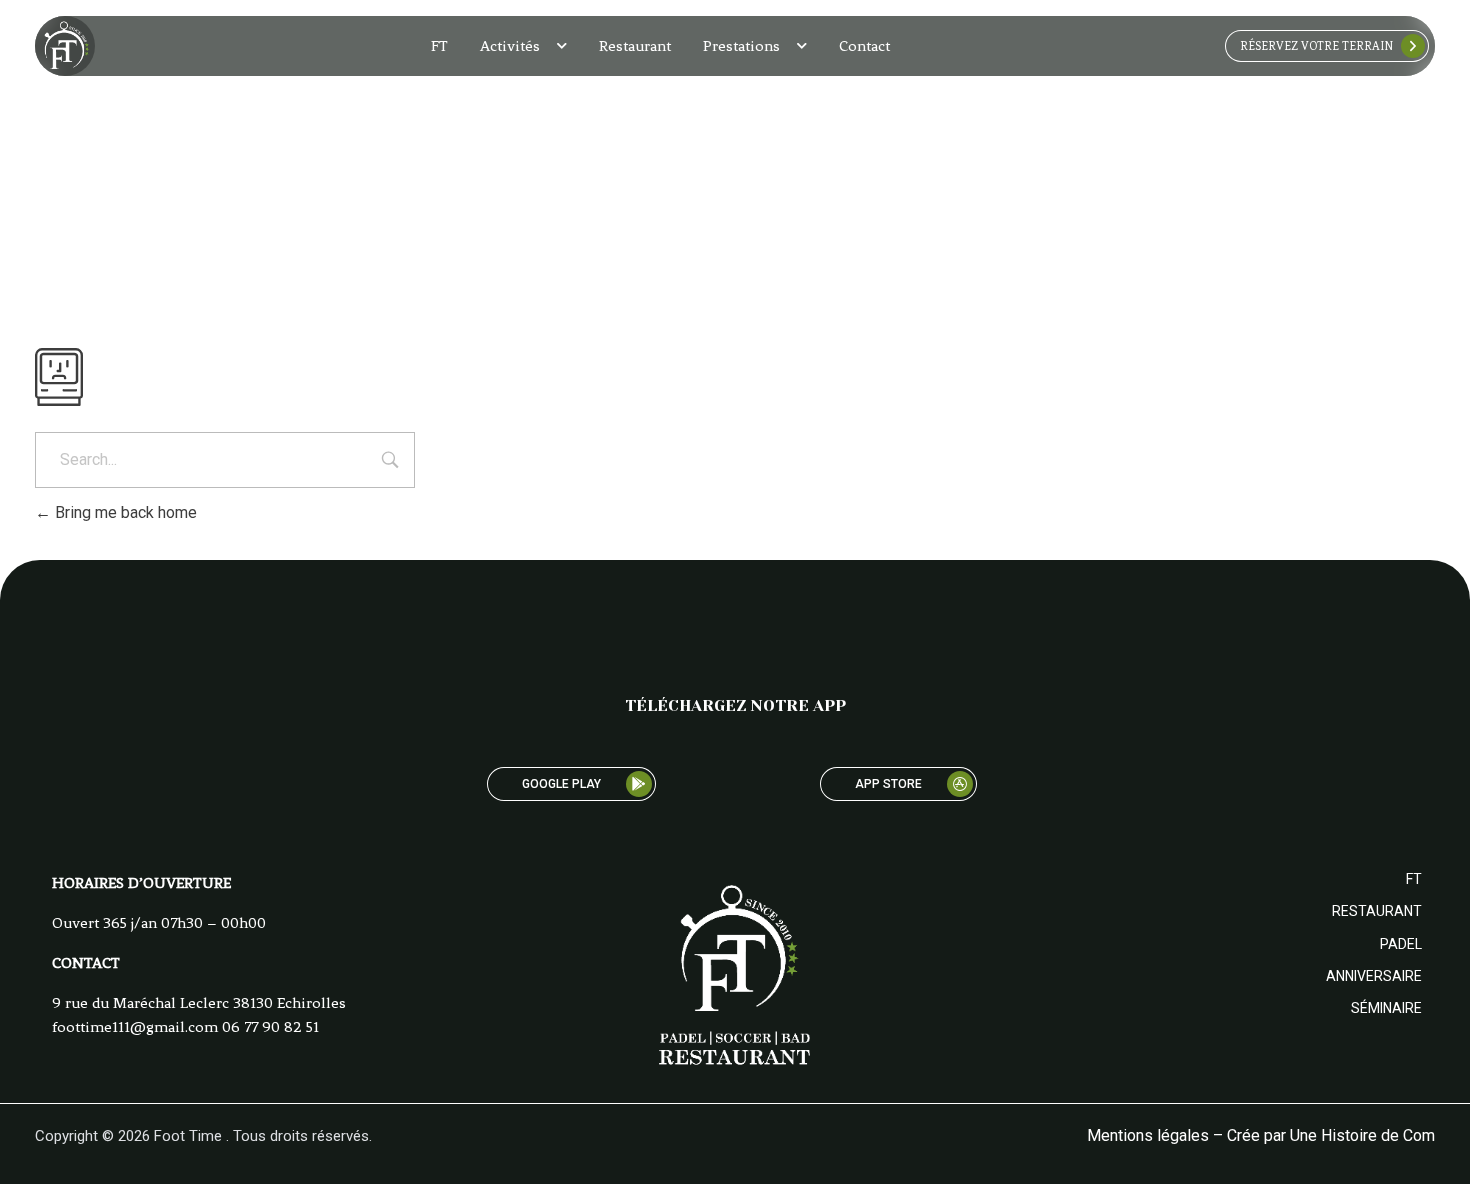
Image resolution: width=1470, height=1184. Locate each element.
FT (439, 46)
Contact (864, 46)
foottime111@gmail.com (135, 1027)
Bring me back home (124, 512)
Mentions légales (1148, 1135)
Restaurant (635, 46)
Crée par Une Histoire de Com (1331, 1135)
